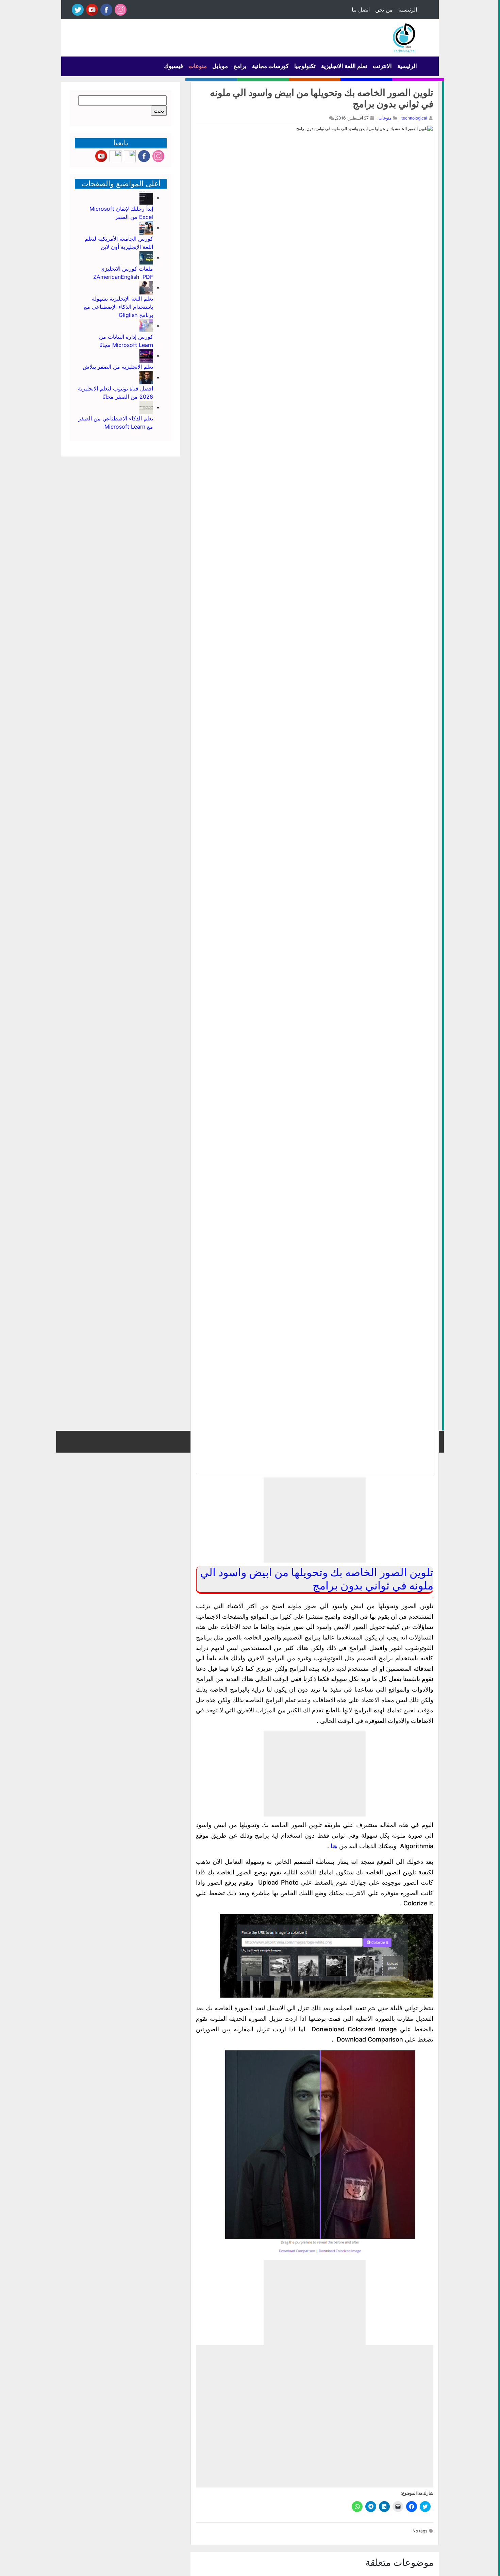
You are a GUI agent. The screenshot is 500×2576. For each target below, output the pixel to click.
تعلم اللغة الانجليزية (344, 66)
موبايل (220, 66)
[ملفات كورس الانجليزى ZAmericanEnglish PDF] (146, 257)
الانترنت (382, 66)
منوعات (198, 66)
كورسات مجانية (270, 66)
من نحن (384, 10)
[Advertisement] (315, 1520)
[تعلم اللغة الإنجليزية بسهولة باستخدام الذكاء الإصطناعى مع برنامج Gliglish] (146, 287)
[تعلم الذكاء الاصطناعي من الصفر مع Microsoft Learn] (146, 407)
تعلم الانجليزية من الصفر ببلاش (118, 367)
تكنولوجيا (305, 66)
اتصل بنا (361, 10)
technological (414, 118)
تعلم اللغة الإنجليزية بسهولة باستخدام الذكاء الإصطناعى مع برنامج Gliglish (119, 307)
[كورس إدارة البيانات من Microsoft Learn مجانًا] (146, 325)
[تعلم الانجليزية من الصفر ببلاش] (146, 355)
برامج (240, 66)
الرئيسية (408, 10)
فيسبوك (173, 66)
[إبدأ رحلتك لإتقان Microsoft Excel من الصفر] (146, 197)
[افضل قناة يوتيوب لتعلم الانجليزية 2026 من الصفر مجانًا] (146, 377)
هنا (334, 1846)
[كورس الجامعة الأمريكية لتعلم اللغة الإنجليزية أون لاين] (146, 227)
